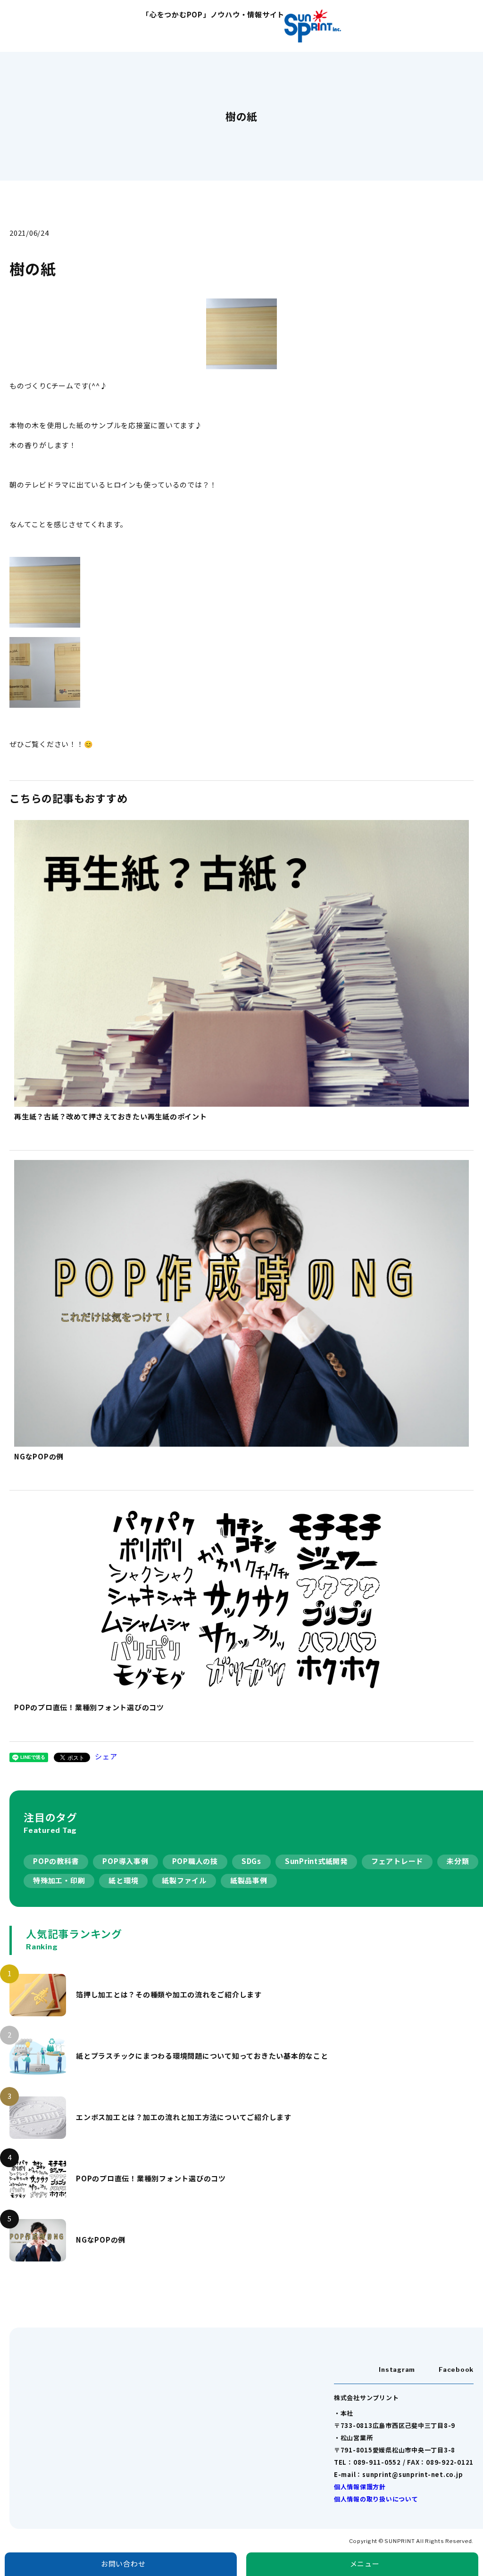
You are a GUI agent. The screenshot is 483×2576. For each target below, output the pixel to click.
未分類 (458, 1861)
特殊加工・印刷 (59, 1880)
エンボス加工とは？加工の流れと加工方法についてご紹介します (184, 2117)
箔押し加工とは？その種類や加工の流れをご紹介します (169, 1994)
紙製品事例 (249, 1880)
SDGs (251, 1861)
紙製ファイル (184, 1880)
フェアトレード (397, 1861)
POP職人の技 (195, 1861)
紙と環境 (123, 1880)
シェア (106, 1756)
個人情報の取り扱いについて (376, 2499)
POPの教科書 (56, 1861)
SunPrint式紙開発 (316, 1861)
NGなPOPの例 (101, 2240)
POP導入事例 (125, 1861)
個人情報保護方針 (360, 2487)
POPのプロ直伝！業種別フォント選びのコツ (151, 2178)
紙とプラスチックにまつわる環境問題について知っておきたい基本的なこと (202, 2056)
